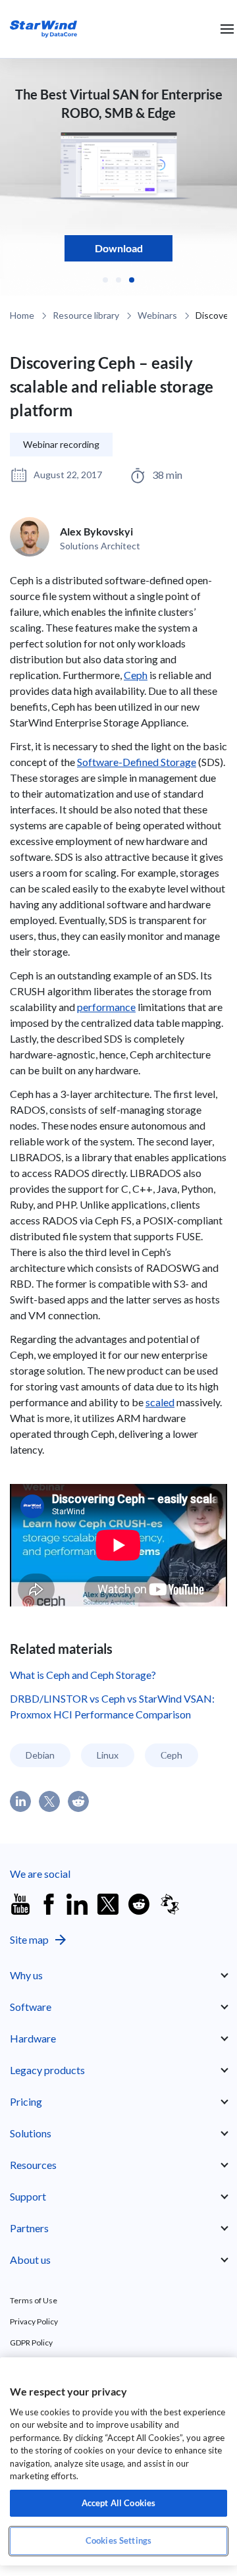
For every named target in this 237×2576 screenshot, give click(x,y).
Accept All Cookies (118, 2503)
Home (22, 315)
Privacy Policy (34, 2321)
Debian (40, 1755)
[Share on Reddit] (78, 1801)
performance (106, 1007)
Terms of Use (34, 2300)
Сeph (171, 1755)
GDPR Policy (31, 2343)
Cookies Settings (118, 2540)
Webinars (157, 315)
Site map (29, 1939)
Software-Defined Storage (137, 762)
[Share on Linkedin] (20, 1801)
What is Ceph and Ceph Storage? (83, 1675)
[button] (105, 280)
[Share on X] (49, 1801)
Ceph (136, 675)
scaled (160, 1402)
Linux (108, 1755)
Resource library (86, 315)
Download (119, 248)
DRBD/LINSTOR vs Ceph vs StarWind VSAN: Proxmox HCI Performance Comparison (112, 1706)
